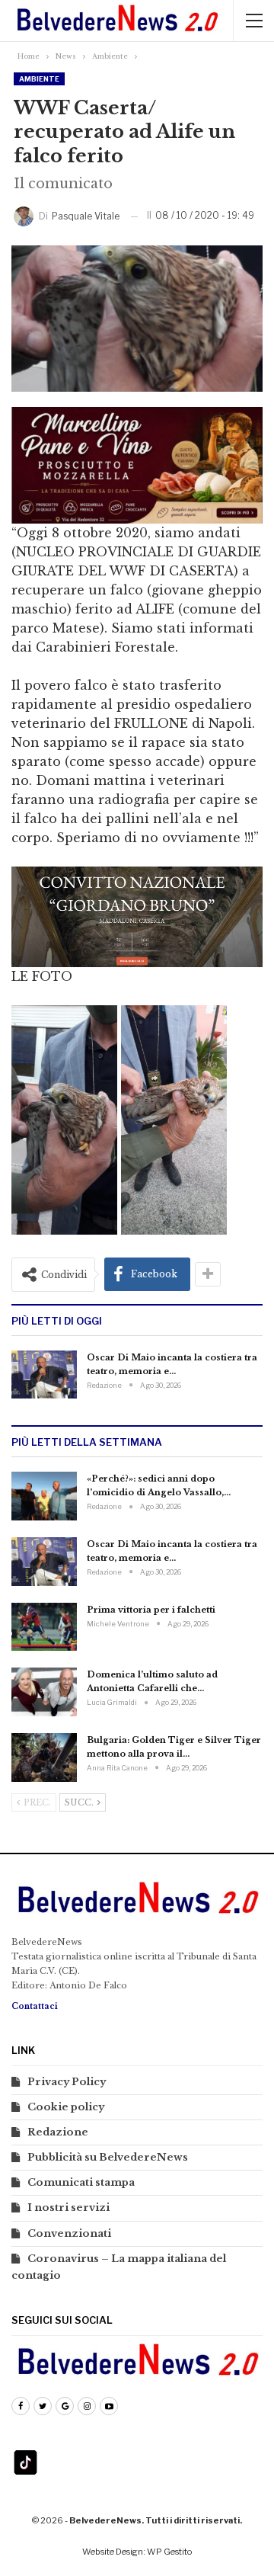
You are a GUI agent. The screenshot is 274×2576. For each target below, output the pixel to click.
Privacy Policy (67, 2082)
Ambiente (39, 79)
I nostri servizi (68, 2208)
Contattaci (35, 2006)
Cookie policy (66, 2107)
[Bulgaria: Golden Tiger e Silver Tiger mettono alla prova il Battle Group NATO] (44, 1757)
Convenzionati (69, 2233)
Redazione (58, 2132)
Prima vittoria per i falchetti (151, 1610)
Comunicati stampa (81, 2182)
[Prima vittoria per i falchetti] (44, 1627)
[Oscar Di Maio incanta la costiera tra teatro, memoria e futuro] (44, 1375)
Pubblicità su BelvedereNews (108, 2157)
